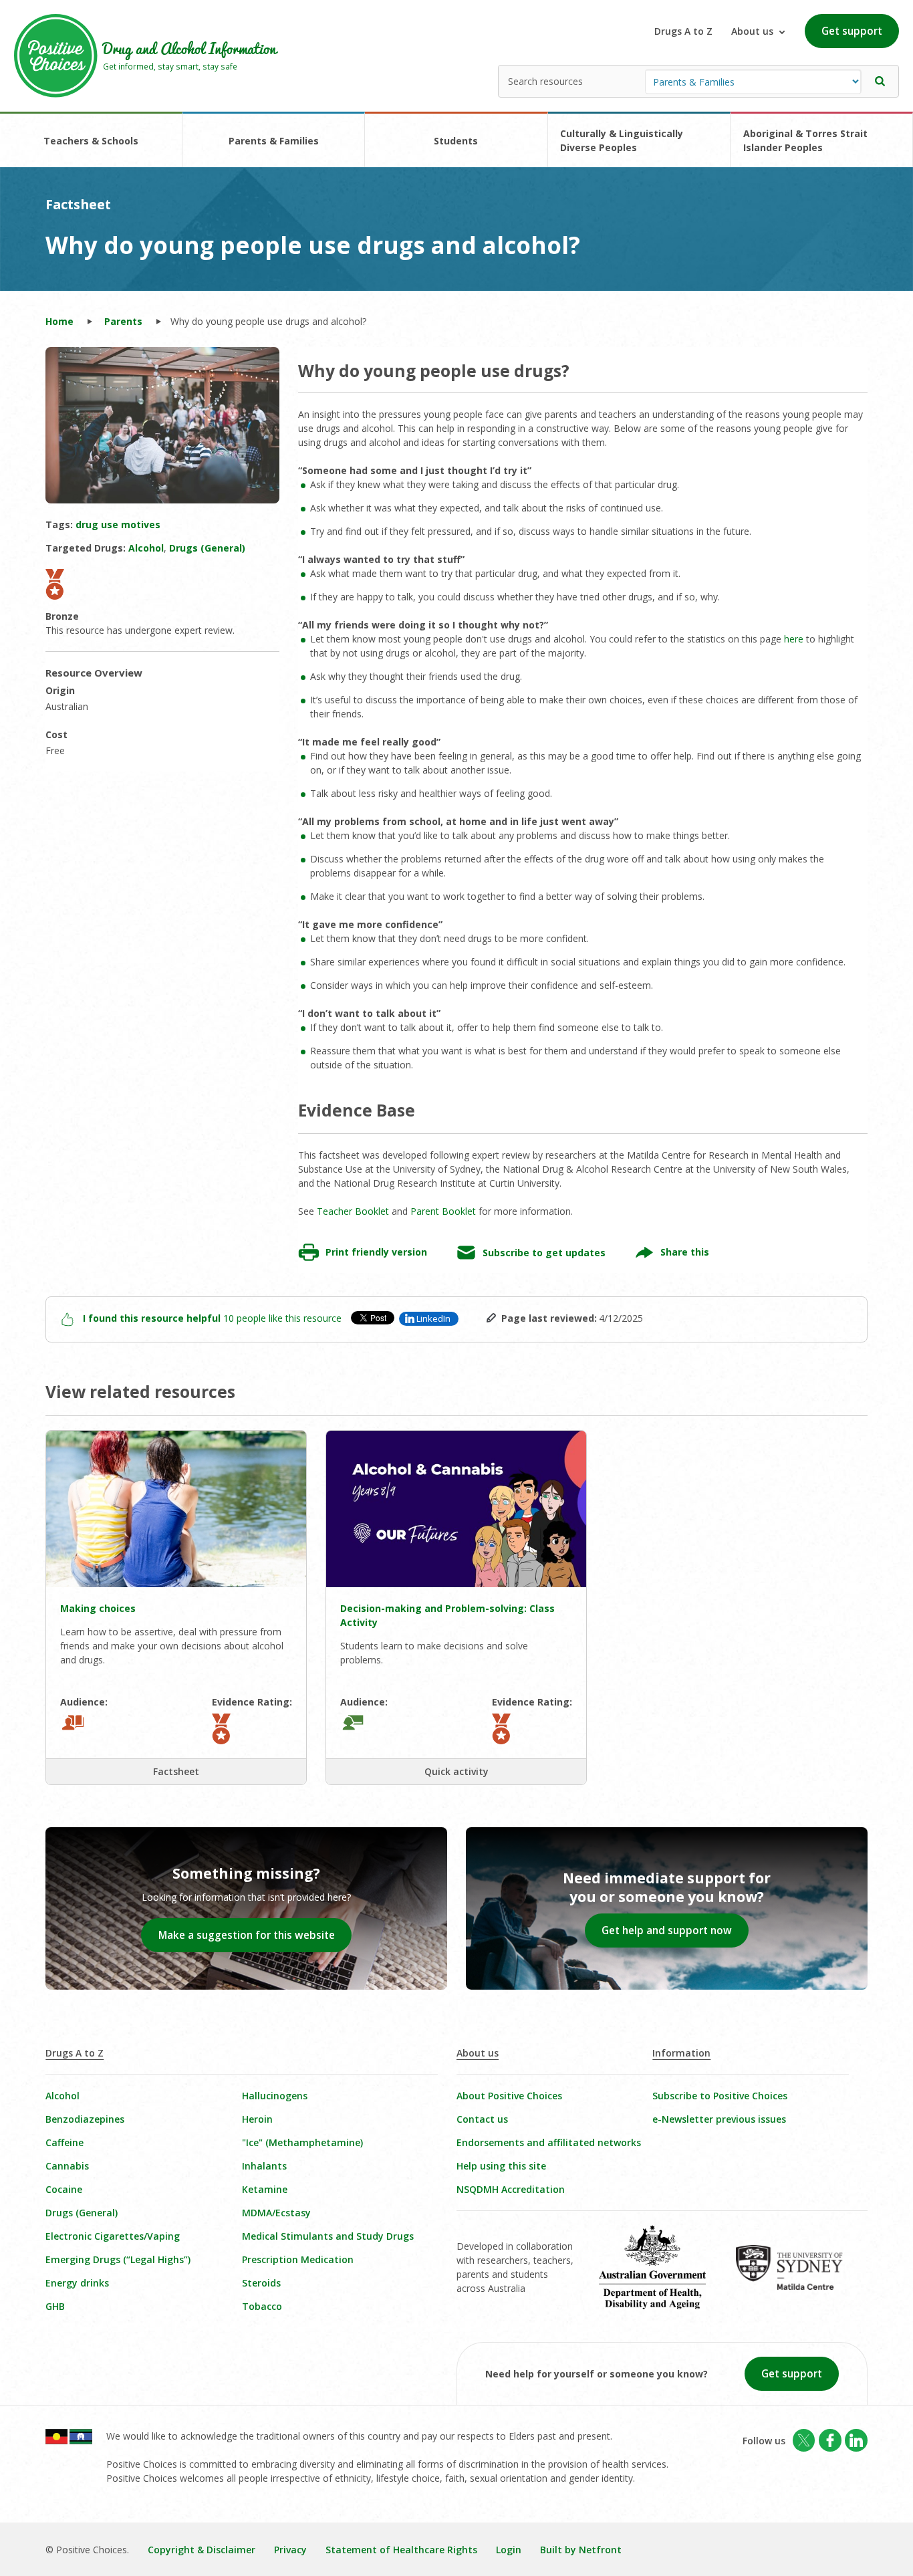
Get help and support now (667, 1930)
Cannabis (67, 2166)
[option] (162, 425)
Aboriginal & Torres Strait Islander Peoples (805, 140)
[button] (880, 81)
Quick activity (456, 1771)
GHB (55, 2306)
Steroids (261, 2283)
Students (456, 141)
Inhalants (264, 2166)
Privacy (290, 2550)
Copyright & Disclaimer (202, 2550)
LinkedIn (433, 1318)
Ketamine (265, 2189)
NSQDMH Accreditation (511, 2189)
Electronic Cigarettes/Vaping (113, 2236)
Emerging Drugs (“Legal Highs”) (118, 2259)
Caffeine (64, 2142)
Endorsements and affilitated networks (549, 2142)
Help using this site (501, 2166)
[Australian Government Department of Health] (662, 2276)
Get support (852, 31)
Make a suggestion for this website (247, 1935)
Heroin (257, 2119)
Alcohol (62, 2096)
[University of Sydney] (799, 2277)
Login (509, 2550)
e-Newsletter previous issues (719, 2119)
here (794, 639)
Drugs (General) (82, 2213)
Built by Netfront (581, 2550)
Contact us (482, 2119)
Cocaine (64, 2189)
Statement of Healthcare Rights (401, 2550)
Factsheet (176, 1771)
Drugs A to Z (683, 31)
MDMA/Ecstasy (276, 2213)
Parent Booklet (443, 1211)
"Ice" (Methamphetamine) (302, 2142)
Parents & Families (274, 141)
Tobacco (262, 2306)
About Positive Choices (509, 2096)
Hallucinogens (275, 2096)
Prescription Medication (298, 2259)
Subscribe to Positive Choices (720, 2096)
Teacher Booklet (353, 1211)
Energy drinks (77, 2283)
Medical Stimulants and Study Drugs (328, 2236)
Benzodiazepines (85, 2119)
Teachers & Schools (91, 141)
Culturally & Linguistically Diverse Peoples (622, 140)
